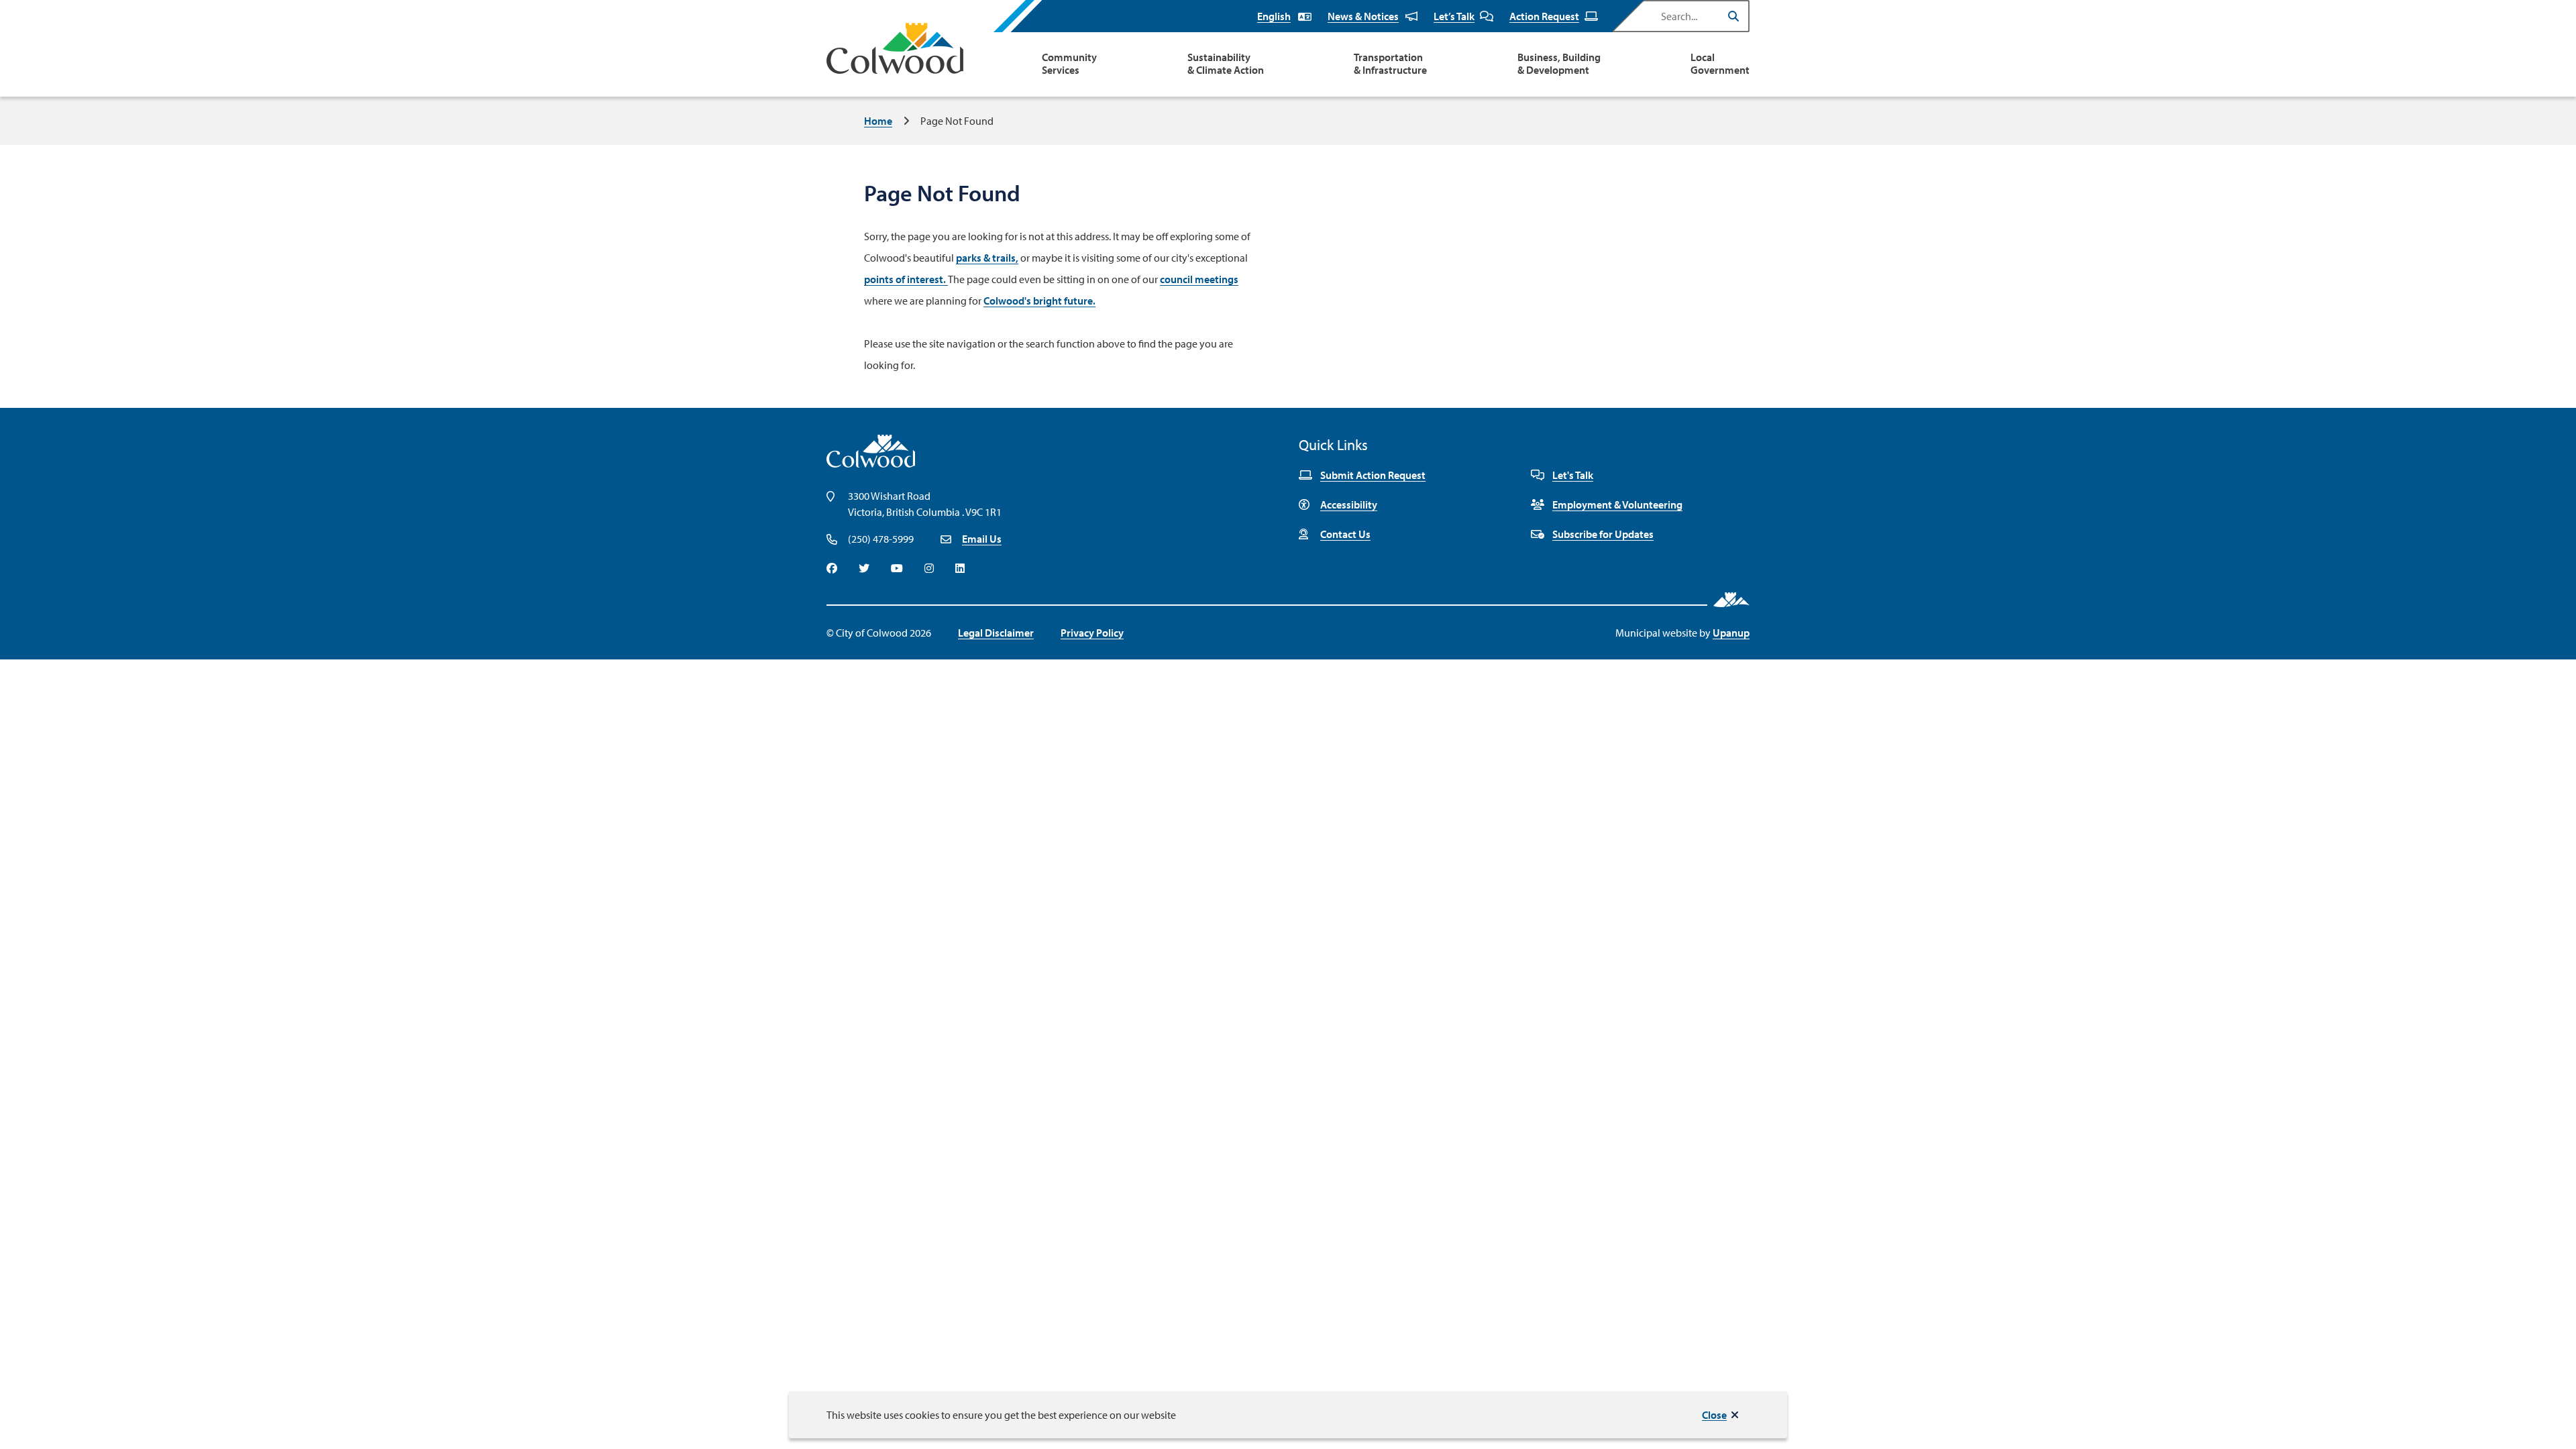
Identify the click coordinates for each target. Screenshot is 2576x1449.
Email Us (982, 539)
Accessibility (1349, 504)
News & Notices (1363, 16)
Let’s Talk (1454, 16)
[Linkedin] (960, 568)
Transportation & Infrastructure (1390, 64)
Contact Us (1345, 534)
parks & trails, (987, 258)
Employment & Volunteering (1617, 504)
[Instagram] (929, 568)
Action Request (1544, 16)
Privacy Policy (1092, 633)
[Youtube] (897, 568)
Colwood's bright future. (1039, 301)
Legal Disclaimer (996, 633)
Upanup (1731, 633)
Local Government (1720, 64)
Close (1714, 1415)
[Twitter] (864, 568)
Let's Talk (1573, 475)
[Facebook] (832, 568)
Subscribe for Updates (1603, 534)
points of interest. (906, 279)
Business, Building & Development (1559, 64)
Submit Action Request (1373, 475)
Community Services (1069, 64)
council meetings (1199, 279)
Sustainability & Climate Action (1226, 64)
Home (878, 121)
